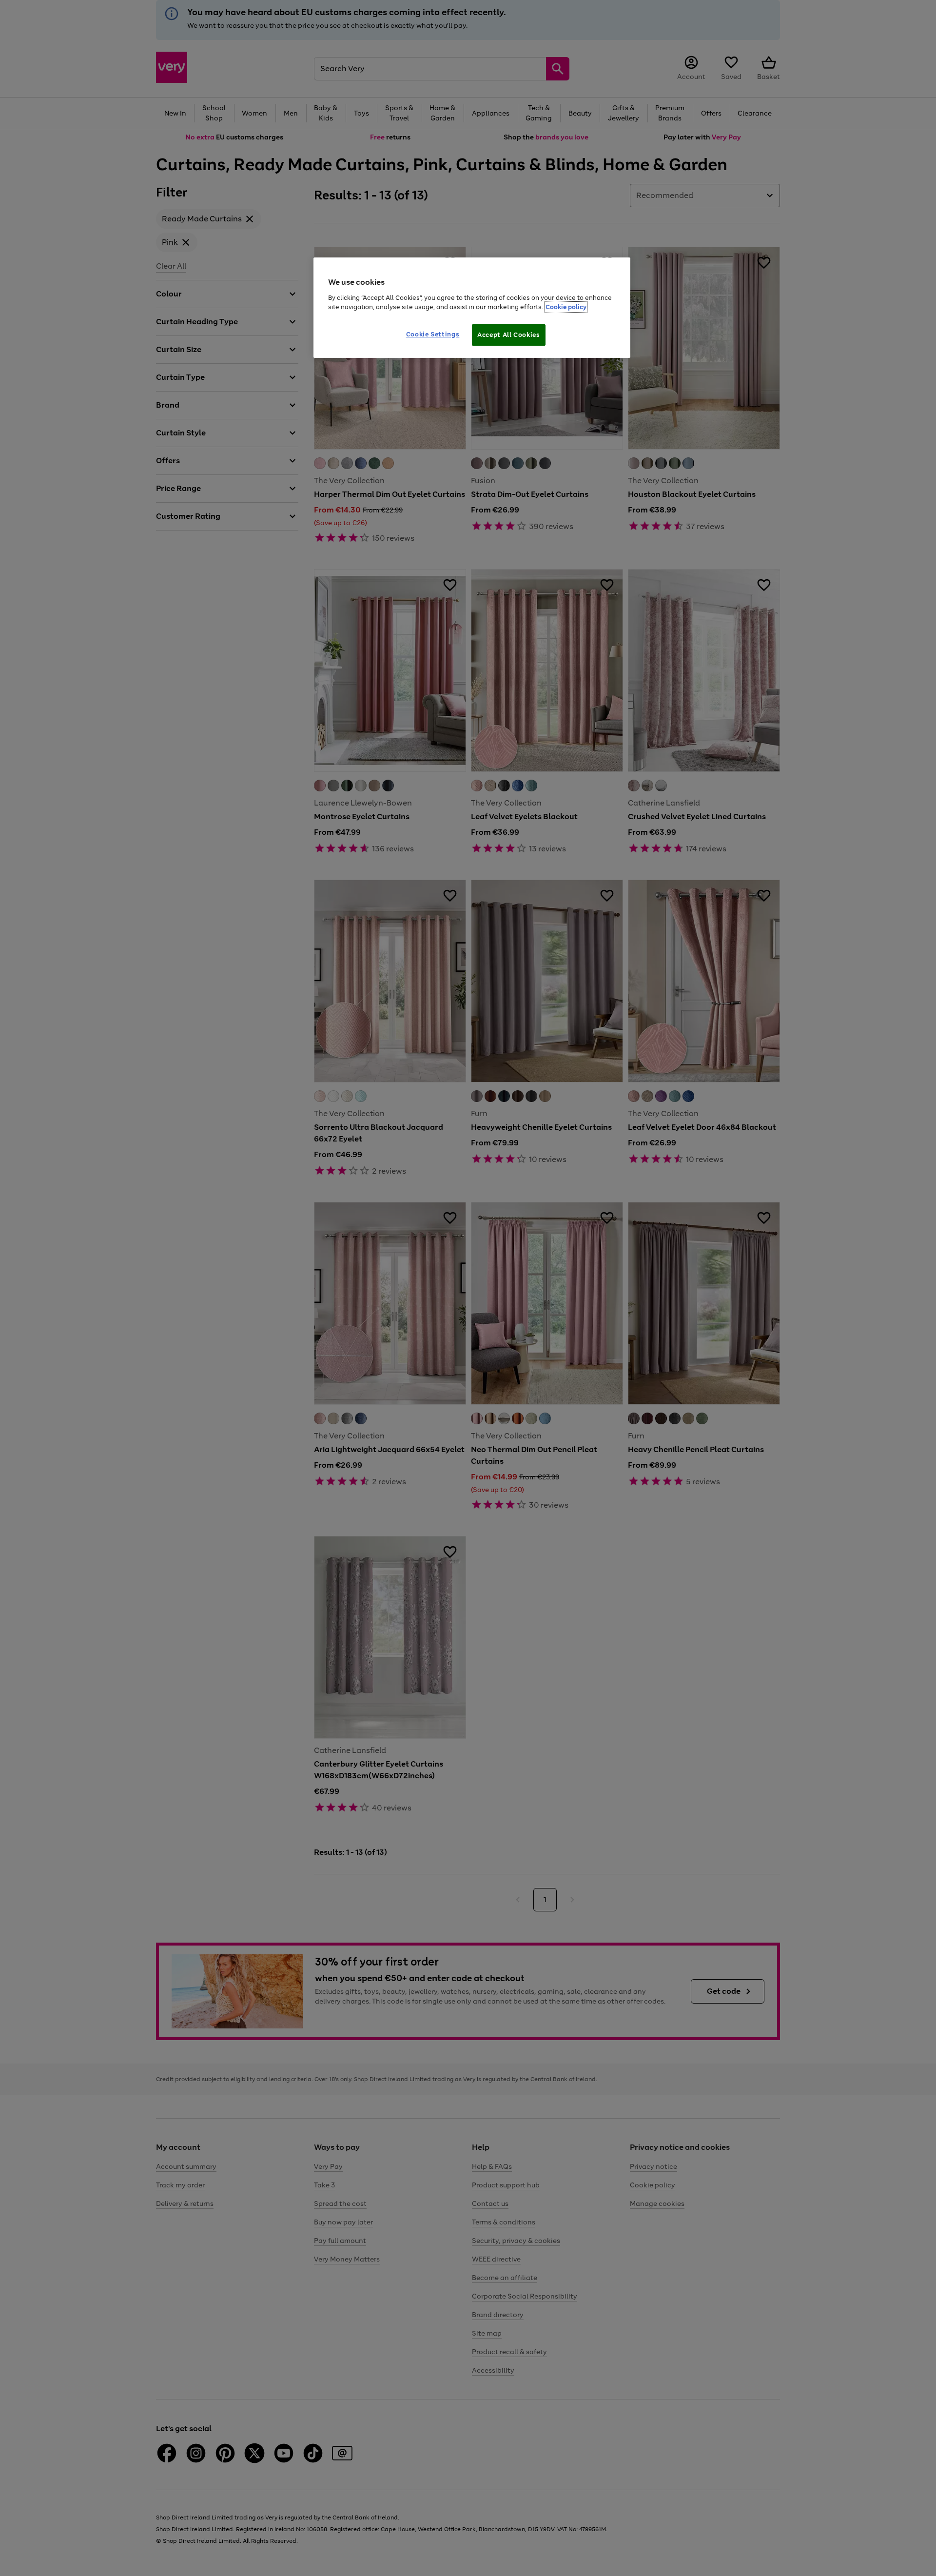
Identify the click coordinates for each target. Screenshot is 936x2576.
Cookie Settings (433, 334)
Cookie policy (566, 307)
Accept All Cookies (509, 335)
